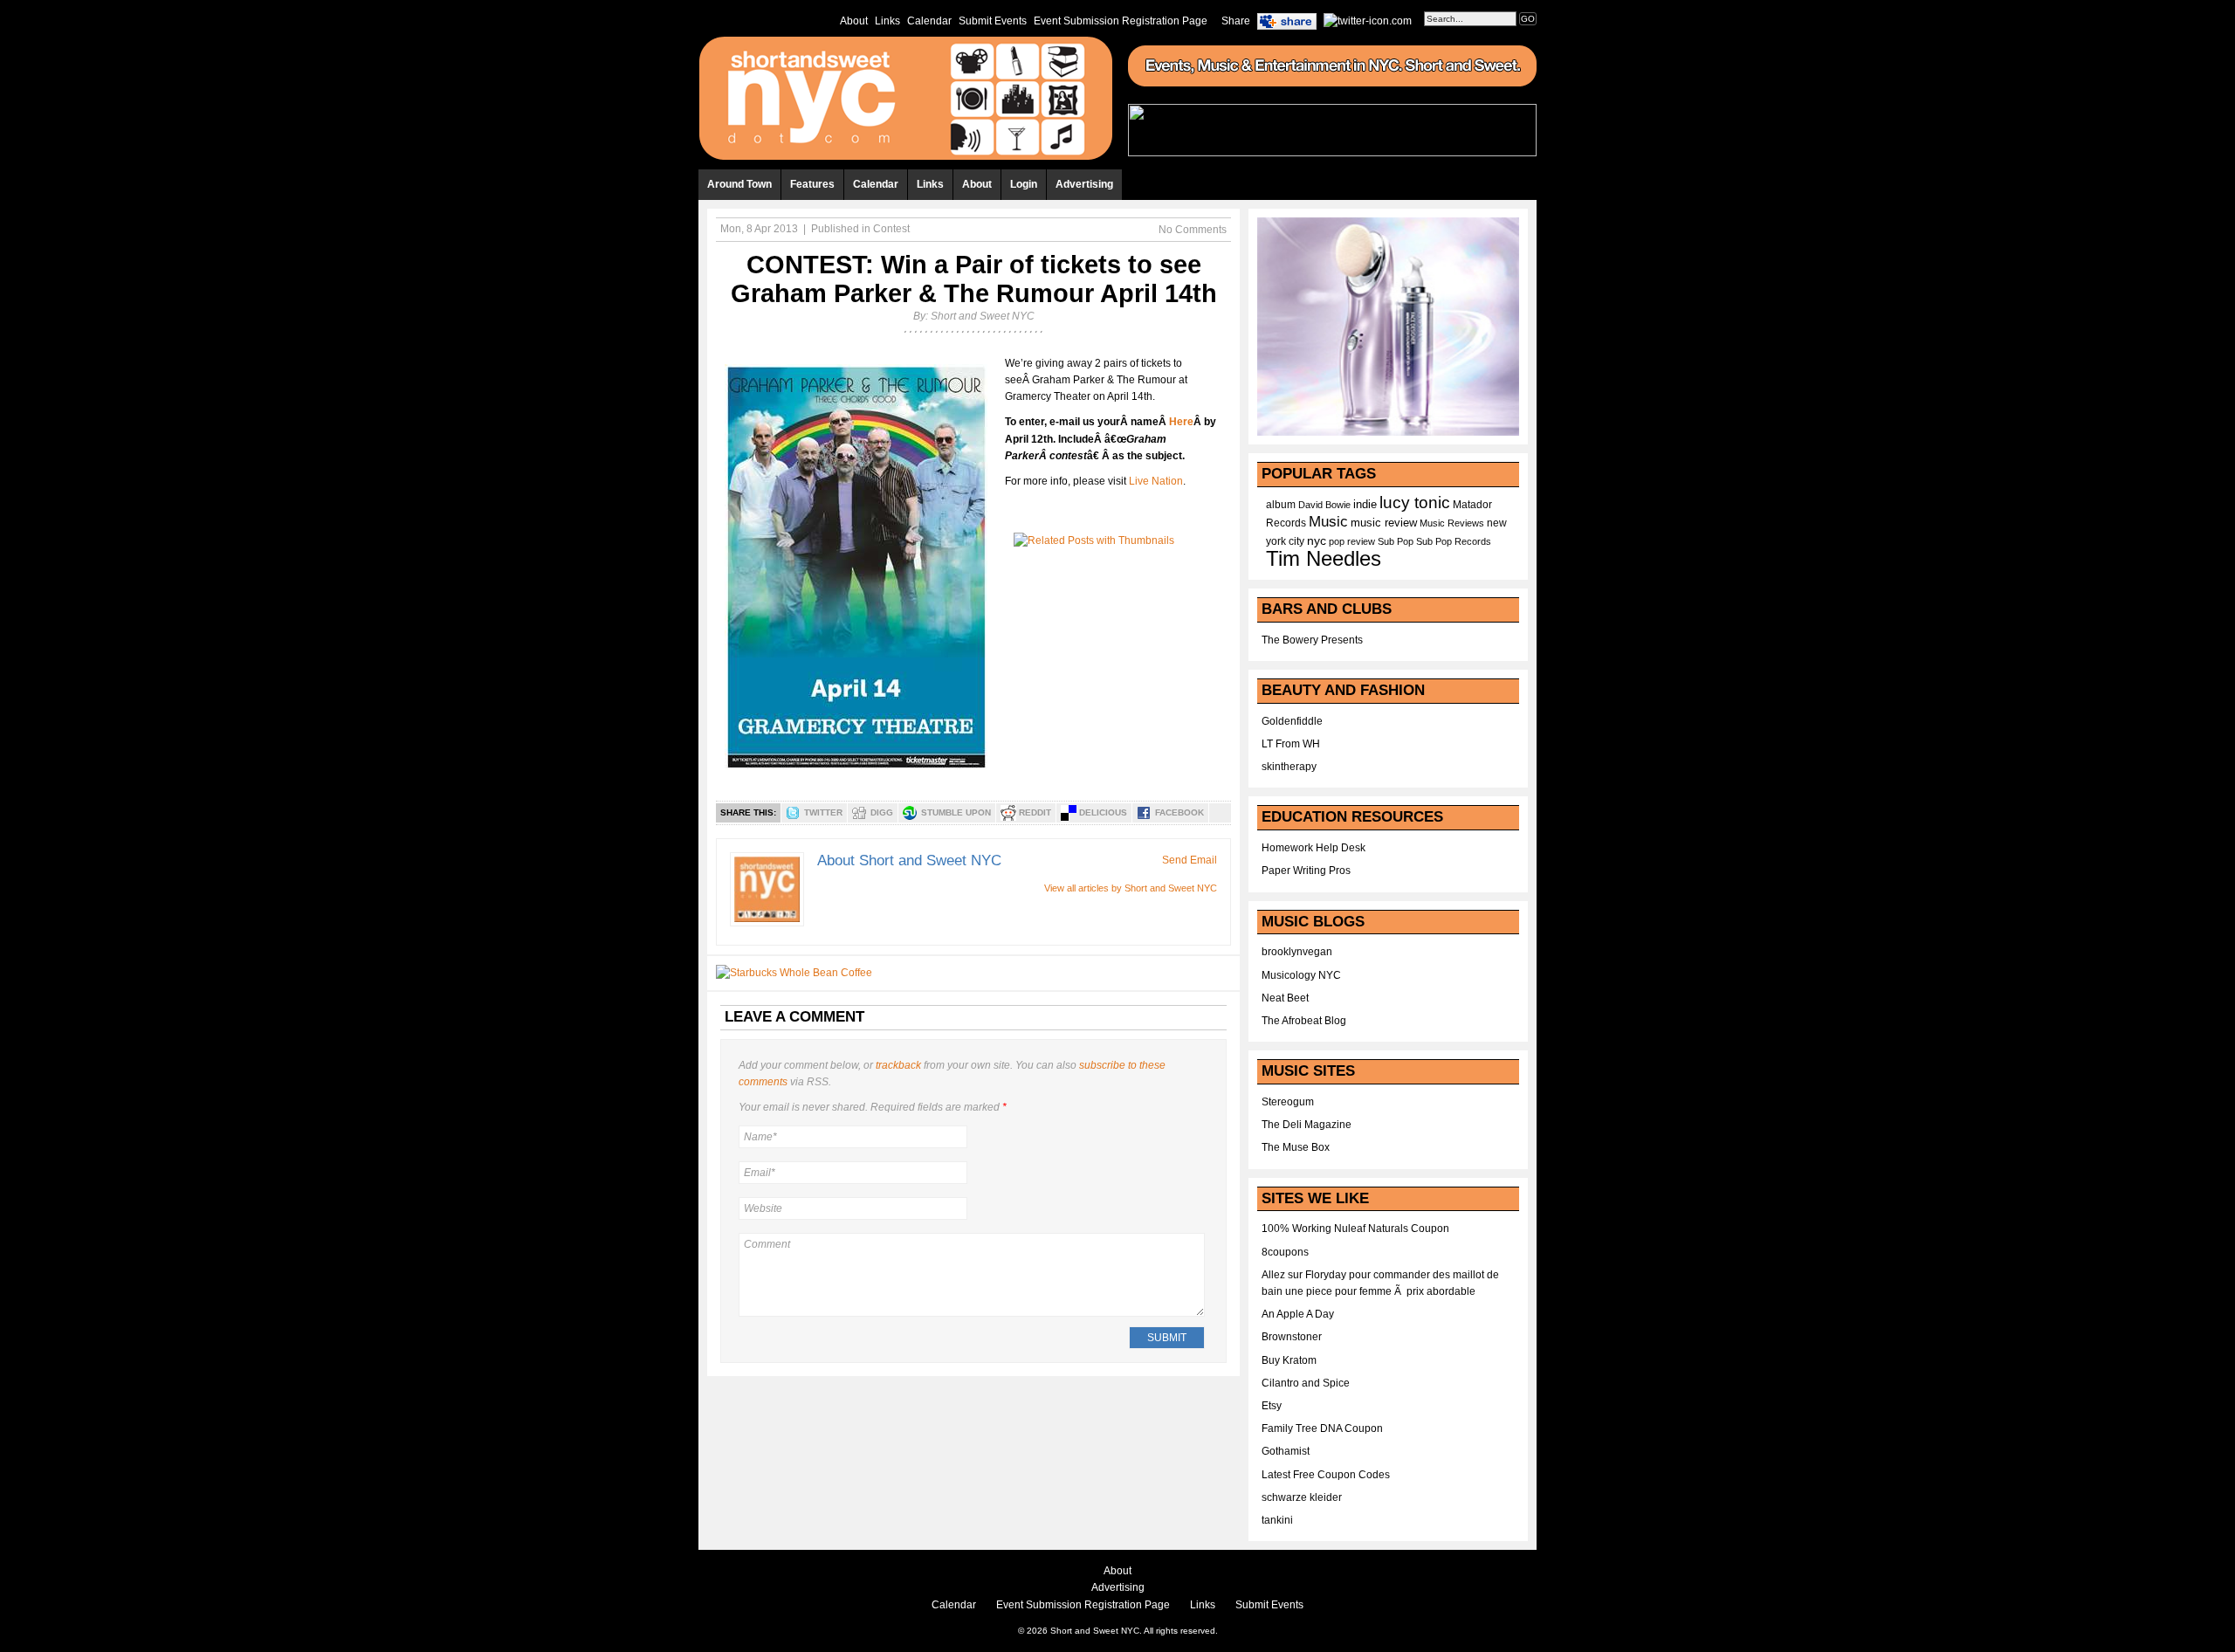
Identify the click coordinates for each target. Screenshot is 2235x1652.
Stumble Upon (956, 812)
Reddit (1035, 812)
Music (1328, 521)
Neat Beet (1285, 998)
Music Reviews (1452, 523)
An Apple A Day (1298, 1314)
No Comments (1193, 230)
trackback (898, 1065)
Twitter (823, 812)
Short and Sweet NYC (983, 316)
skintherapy (1289, 767)
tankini (1277, 1520)
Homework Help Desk (1313, 848)
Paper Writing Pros (1306, 871)
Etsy (1272, 1406)
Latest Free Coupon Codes (1326, 1475)
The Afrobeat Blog (1304, 1021)
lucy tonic (1415, 502)
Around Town (739, 184)
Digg (882, 812)
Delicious (1103, 812)
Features (812, 184)
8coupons (1285, 1252)
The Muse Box (1296, 1147)
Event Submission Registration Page (1121, 21)
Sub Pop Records (1454, 541)
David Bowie (1324, 505)
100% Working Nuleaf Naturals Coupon (1355, 1229)
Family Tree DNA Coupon (1322, 1428)
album (1281, 505)
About (854, 21)
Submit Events (993, 21)
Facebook (1179, 812)
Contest (891, 229)
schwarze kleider (1302, 1497)
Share (1236, 21)
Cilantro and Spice (1306, 1383)
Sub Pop (1396, 541)
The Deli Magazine (1307, 1125)
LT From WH (1291, 744)
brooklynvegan (1297, 952)
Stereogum (1288, 1102)
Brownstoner (1292, 1337)
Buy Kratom (1289, 1360)
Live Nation (1156, 481)
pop (1337, 541)
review (1361, 541)
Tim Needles (1324, 558)
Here (1181, 422)
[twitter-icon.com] (1368, 20)
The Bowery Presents (1312, 640)
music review (1384, 523)
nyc (1317, 541)
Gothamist (1286, 1451)
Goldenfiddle (1292, 721)
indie (1365, 505)
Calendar (929, 21)
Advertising (1084, 184)
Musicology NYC (1301, 975)
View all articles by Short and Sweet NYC (1131, 888)
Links (887, 21)
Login (1024, 184)
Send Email (1190, 860)
